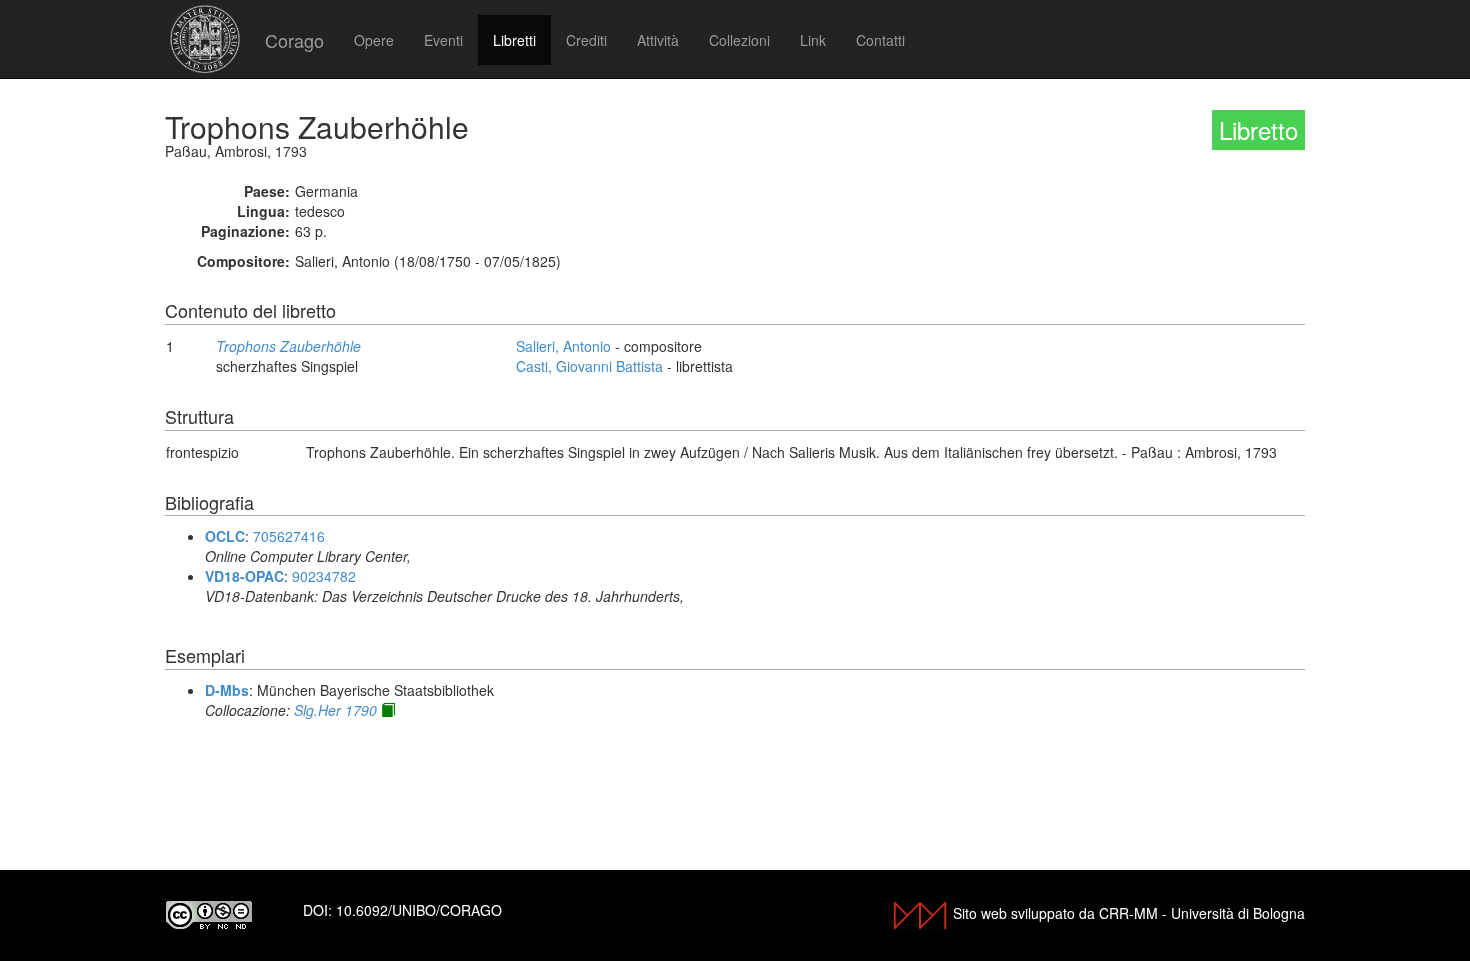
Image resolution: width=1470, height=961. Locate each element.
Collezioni (739, 40)
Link (813, 40)
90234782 (324, 576)
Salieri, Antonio (563, 346)
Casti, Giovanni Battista (589, 366)
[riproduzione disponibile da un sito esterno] (388, 710)
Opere (374, 40)
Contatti (880, 40)
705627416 (289, 536)
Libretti (514, 40)
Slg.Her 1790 (335, 710)
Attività (658, 40)
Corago (294, 40)
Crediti (586, 40)
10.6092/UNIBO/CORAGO (419, 910)
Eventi (443, 40)
